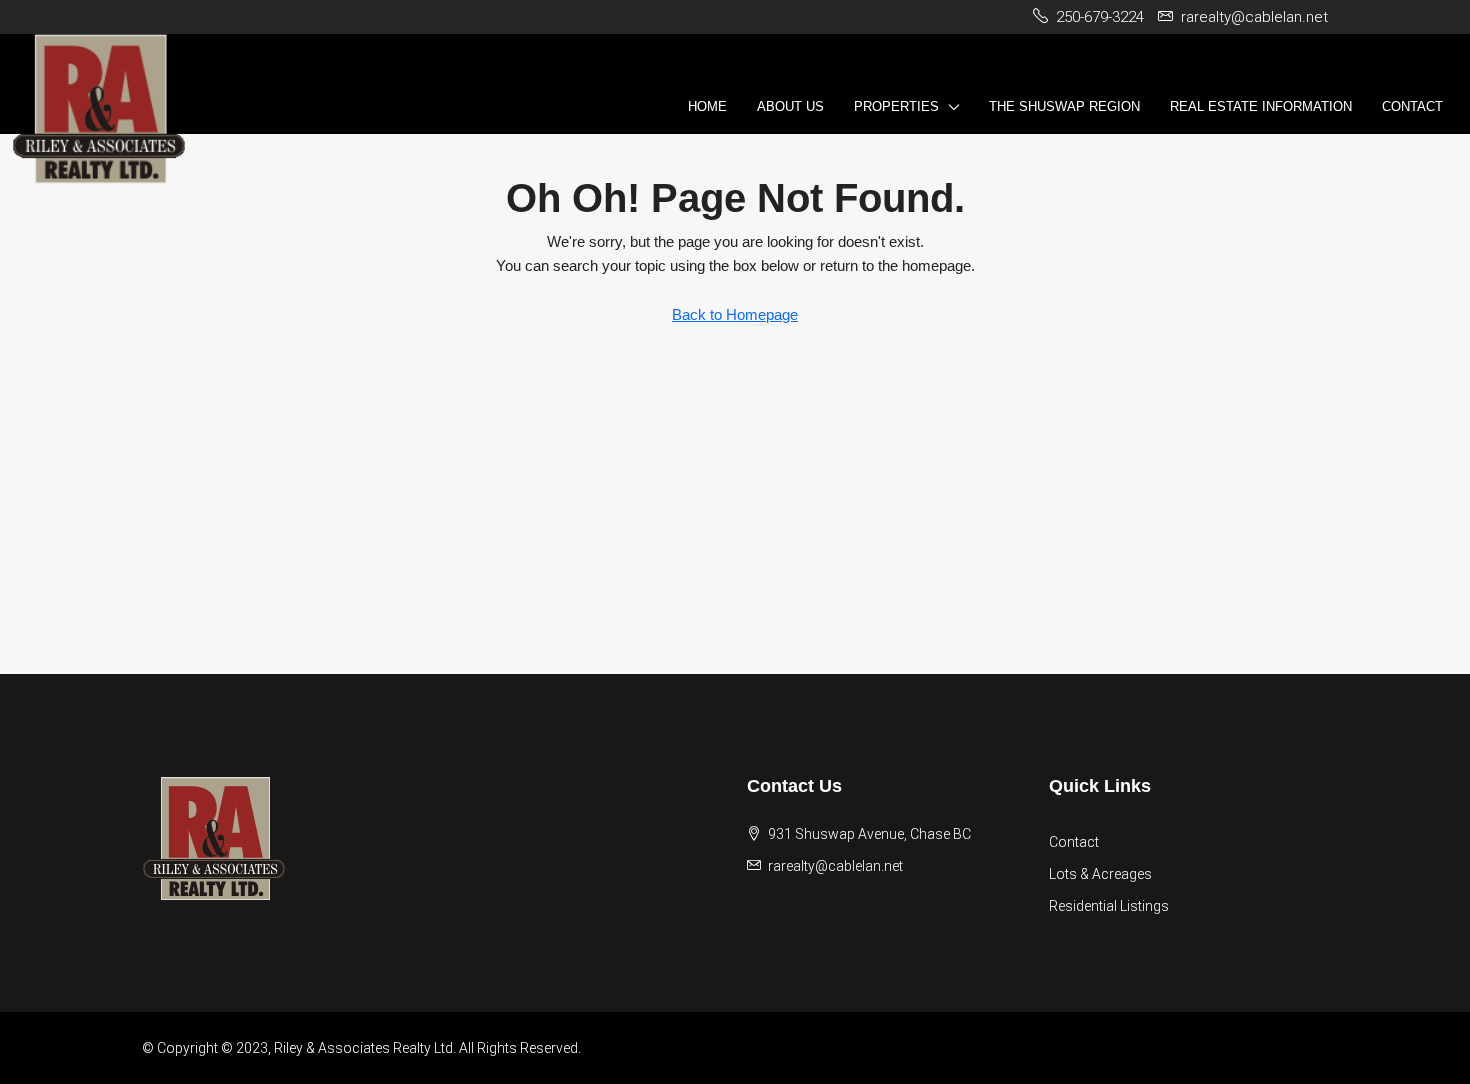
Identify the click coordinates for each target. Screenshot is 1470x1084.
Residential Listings (1109, 906)
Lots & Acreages (1100, 874)
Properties (896, 106)
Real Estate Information (1261, 106)
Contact (1412, 106)
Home (707, 106)
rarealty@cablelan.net (835, 866)
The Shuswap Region (1064, 106)
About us (790, 106)
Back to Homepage (735, 314)
